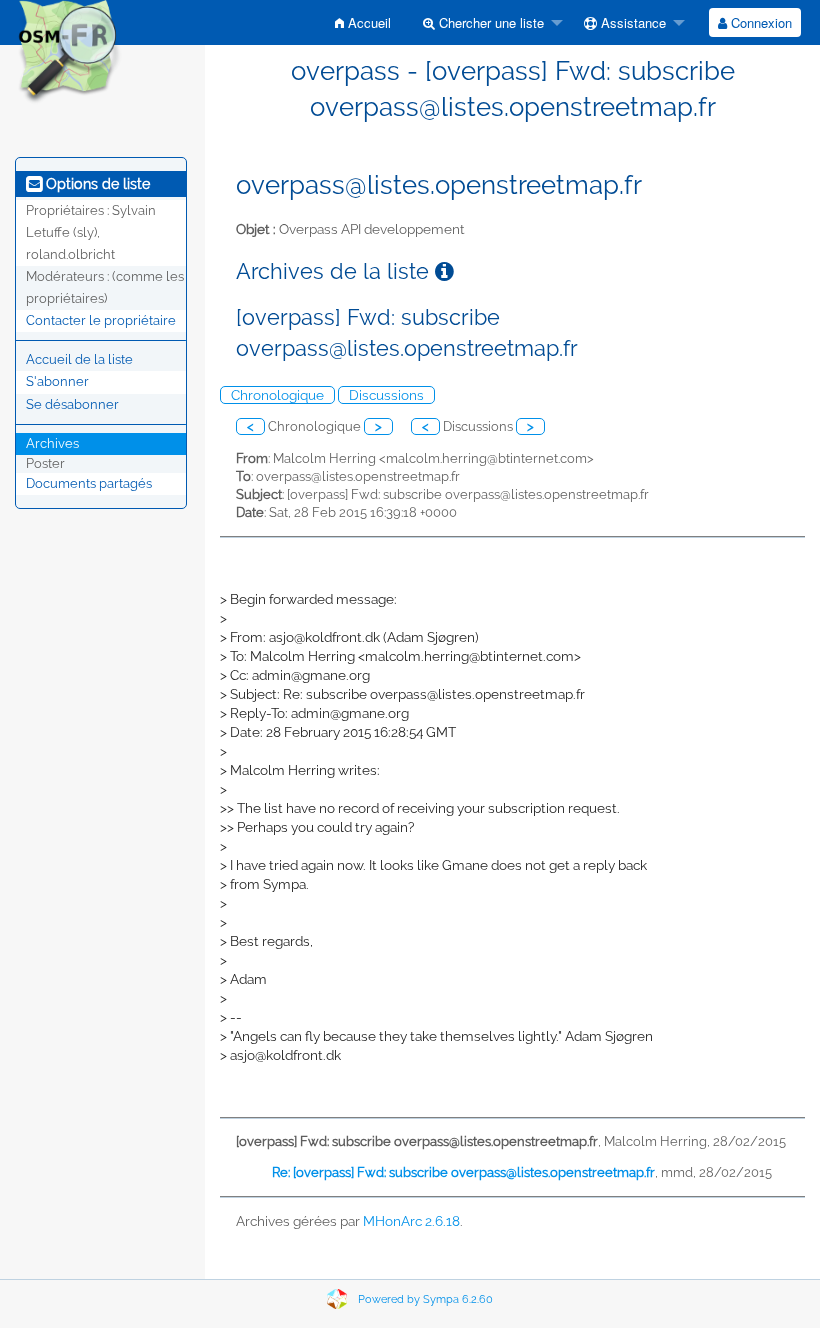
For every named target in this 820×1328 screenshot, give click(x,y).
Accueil (367, 22)
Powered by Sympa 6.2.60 (425, 1299)
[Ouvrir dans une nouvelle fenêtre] (444, 271)
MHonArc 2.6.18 (411, 1221)
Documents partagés (89, 483)
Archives (52, 443)
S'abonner (57, 381)
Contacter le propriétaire (101, 320)
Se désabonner (72, 404)
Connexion (759, 22)
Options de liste (96, 184)
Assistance (631, 22)
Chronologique (277, 395)
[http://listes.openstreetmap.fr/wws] (68, 51)
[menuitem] (363, 22)
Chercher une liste (489, 22)
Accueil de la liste (79, 359)
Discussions (386, 395)
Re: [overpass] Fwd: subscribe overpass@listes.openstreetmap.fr (463, 1172)
